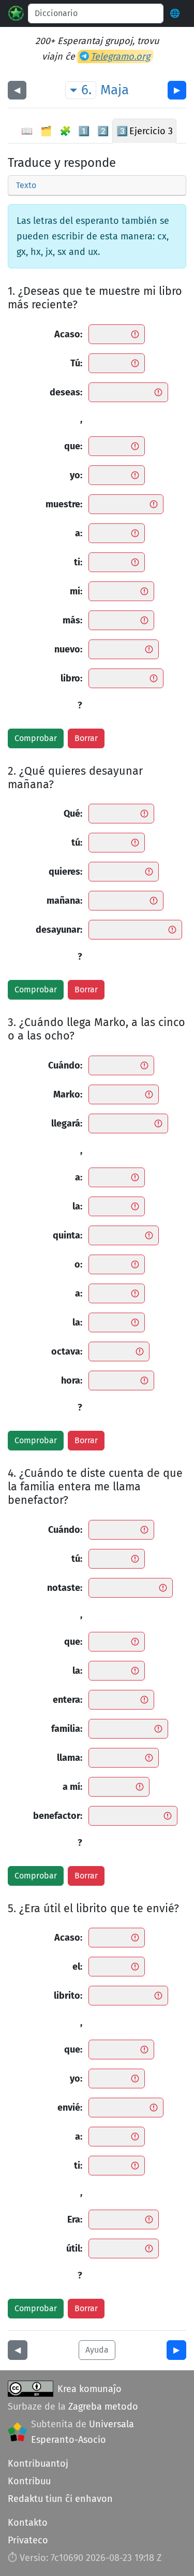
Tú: (76, 363)
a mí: (72, 1787)
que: (73, 446)
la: (77, 1206)
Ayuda (97, 2350)
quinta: (68, 1235)
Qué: (73, 814)
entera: (68, 1700)
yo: (76, 475)
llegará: (67, 1123)
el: (77, 1967)
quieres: (65, 872)
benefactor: (58, 1816)
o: (78, 1264)
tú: (77, 843)
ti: (78, 562)
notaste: (65, 1588)
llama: (70, 1758)
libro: (71, 678)
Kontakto (28, 2523)
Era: (75, 2219)
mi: (76, 591)
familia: (67, 1729)
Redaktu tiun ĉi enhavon (60, 2499)
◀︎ (17, 90)
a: (79, 533)
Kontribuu (29, 2481)
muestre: (64, 504)
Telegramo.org (120, 56)
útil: (74, 2248)
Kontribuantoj (38, 2464)
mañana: (64, 901)
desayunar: (59, 930)
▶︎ (177, 90)
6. (86, 90)
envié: (70, 2108)
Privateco (28, 2540)
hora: (72, 1380)
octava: (67, 1351)
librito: (68, 1996)
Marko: (68, 1094)
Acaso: (68, 334)
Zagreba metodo (103, 2407)
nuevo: (68, 649)
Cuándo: (65, 1065)
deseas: (66, 392)
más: (72, 620)
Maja (115, 90)
